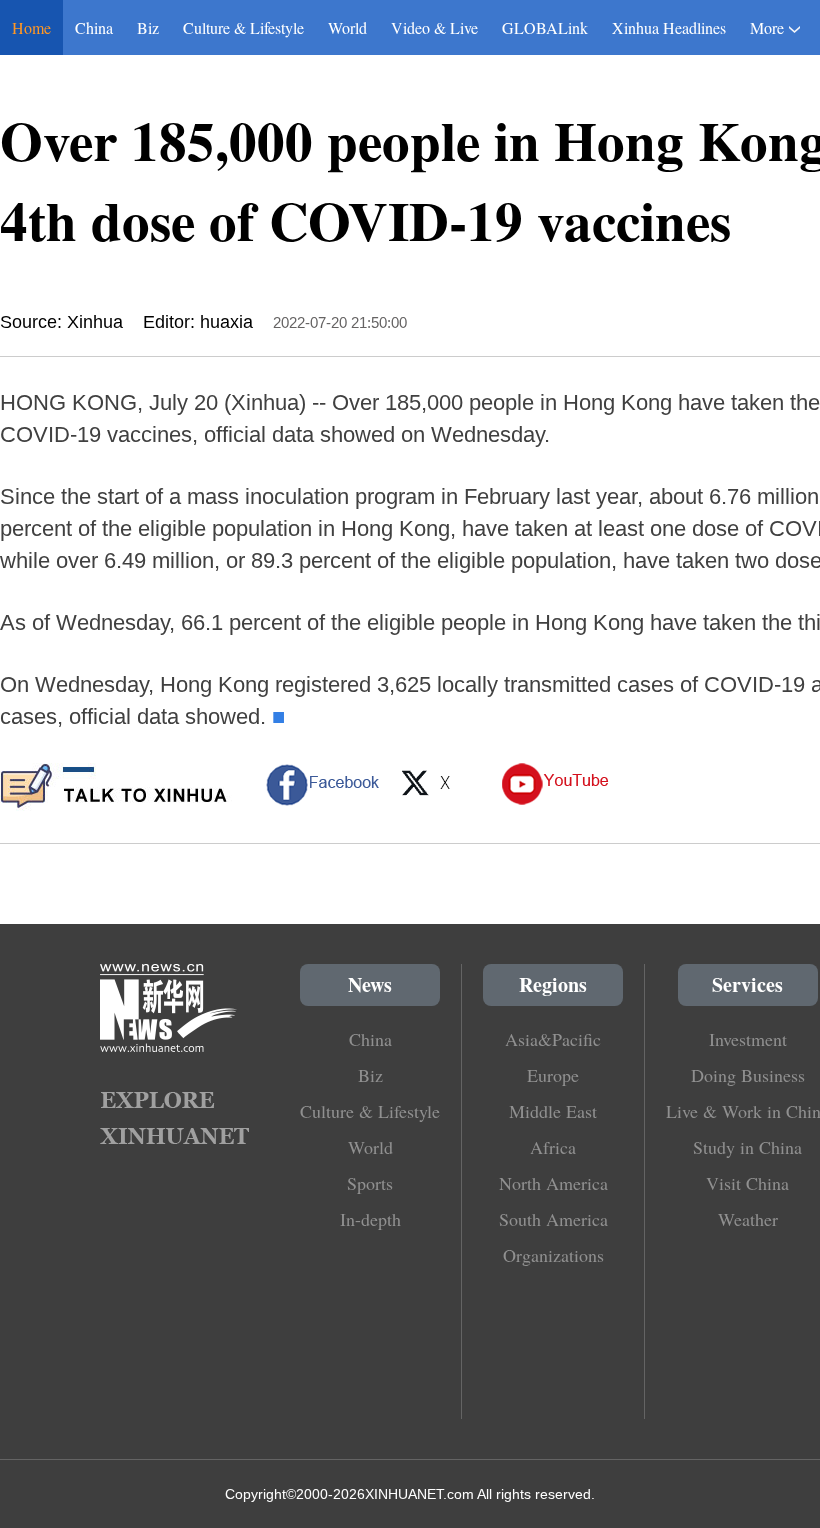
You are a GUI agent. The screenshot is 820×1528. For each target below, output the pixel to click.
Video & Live (434, 27)
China (94, 27)
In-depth (370, 1219)
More (767, 27)
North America (553, 1183)
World (347, 27)
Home (31, 27)
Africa (553, 1147)
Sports (370, 1183)
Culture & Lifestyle (243, 27)
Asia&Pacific (553, 1039)
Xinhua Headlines (669, 27)
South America (553, 1219)
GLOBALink (545, 27)
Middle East (553, 1111)
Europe (553, 1075)
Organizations (553, 1255)
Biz (148, 27)
